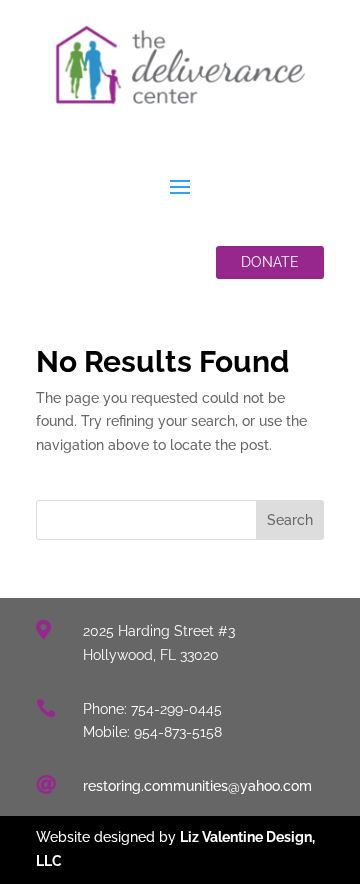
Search (290, 520)
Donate (270, 262)
